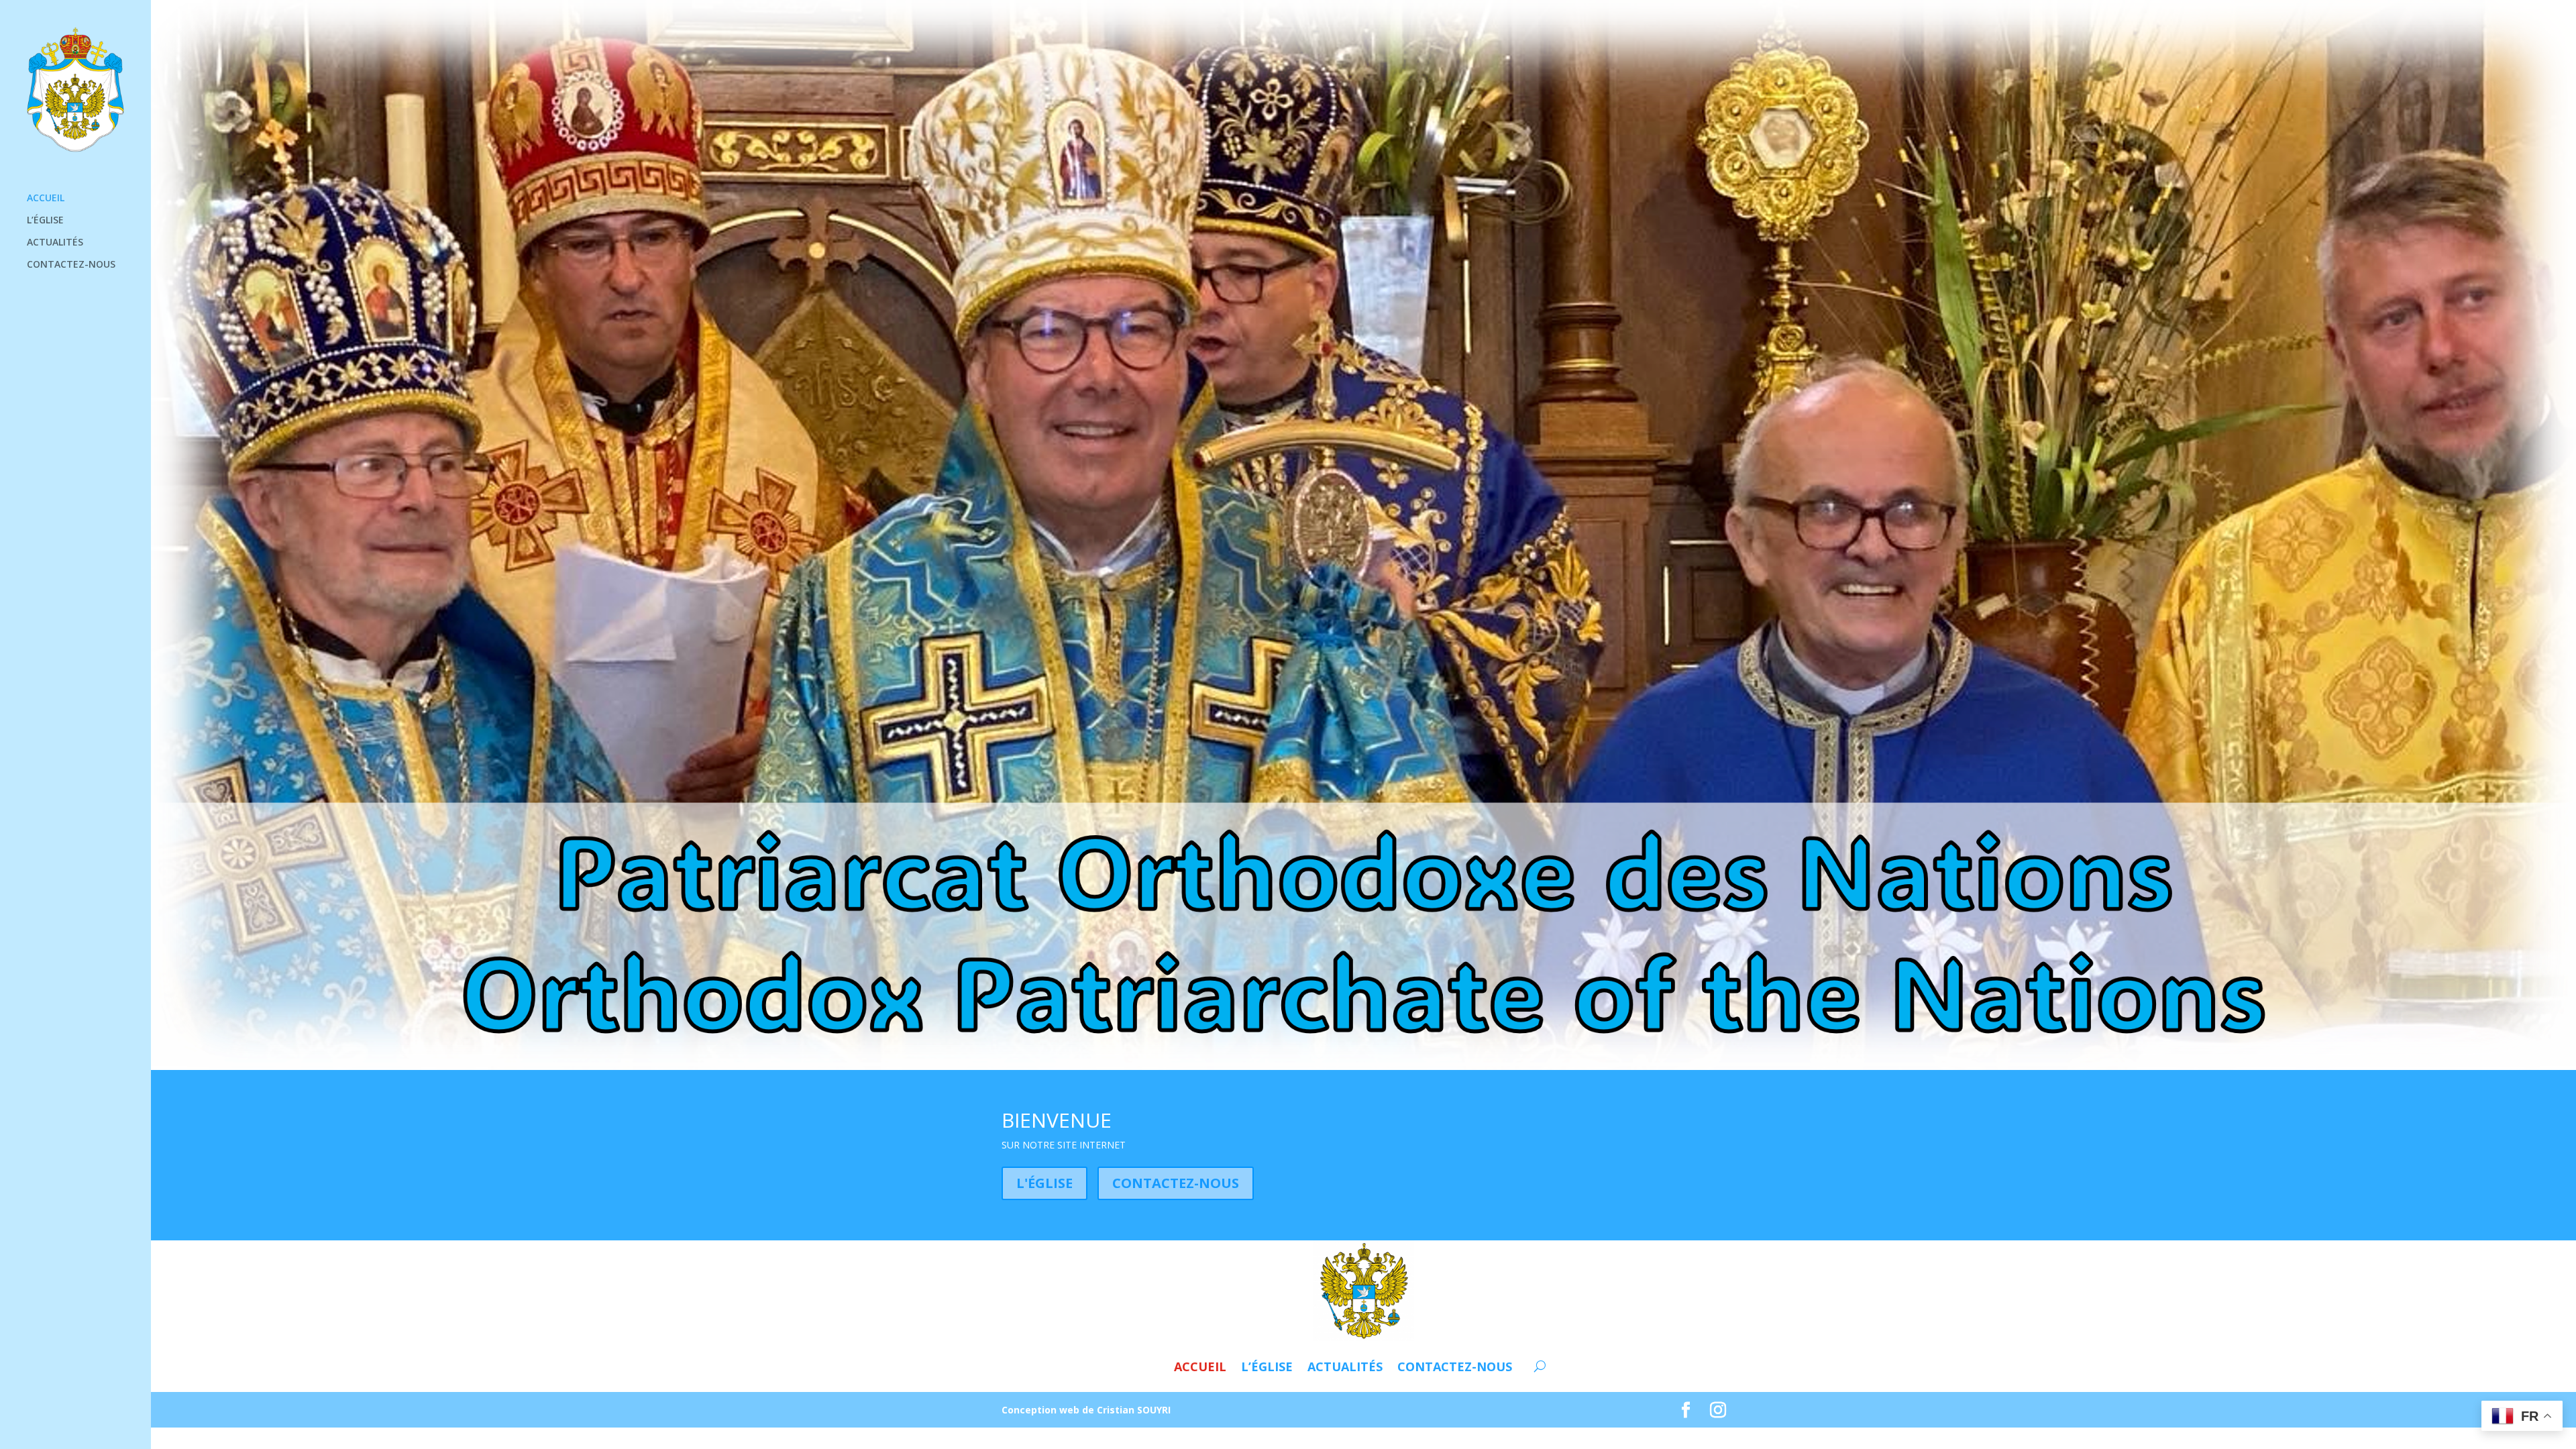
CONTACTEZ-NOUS (71, 265)
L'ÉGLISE (1044, 1183)
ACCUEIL (46, 199)
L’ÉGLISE (45, 221)
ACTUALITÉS (55, 243)
